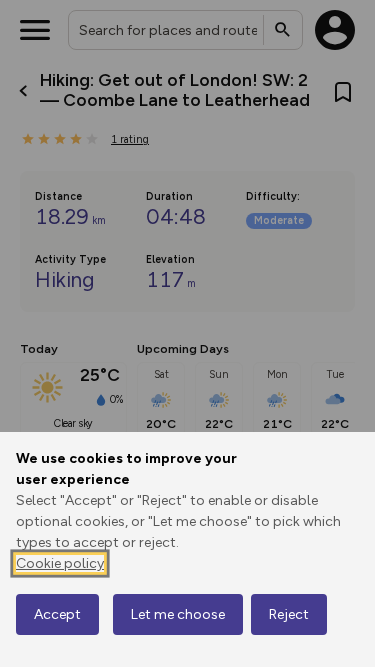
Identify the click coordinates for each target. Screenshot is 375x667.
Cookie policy (60, 563)
